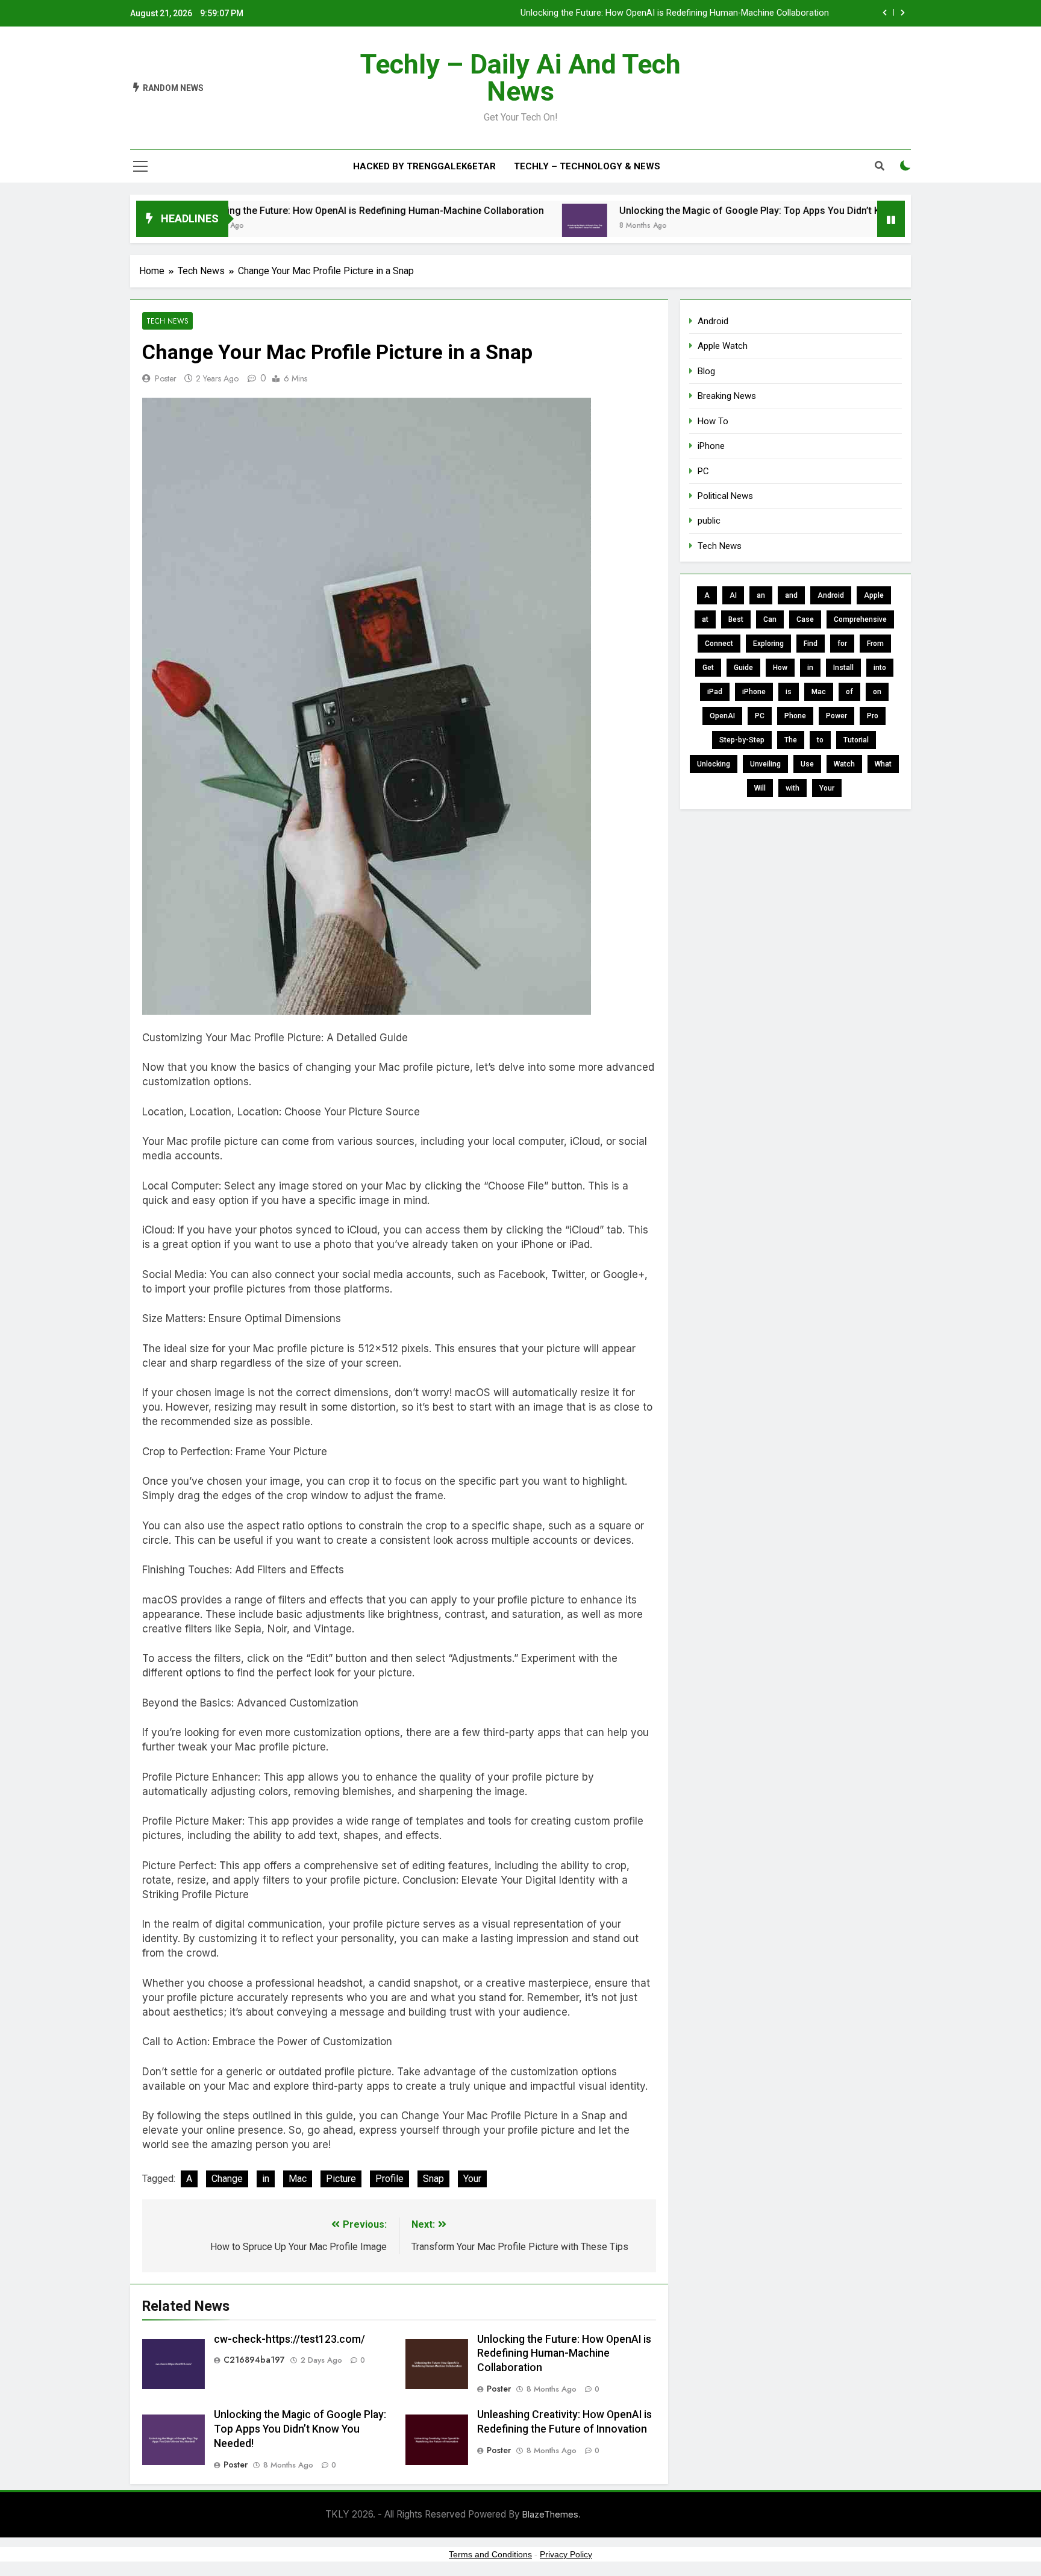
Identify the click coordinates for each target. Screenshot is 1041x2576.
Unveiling (765, 764)
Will (760, 788)
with (792, 788)
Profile (389, 2179)
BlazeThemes (550, 2514)
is (789, 692)
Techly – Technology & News (587, 166)
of (849, 692)
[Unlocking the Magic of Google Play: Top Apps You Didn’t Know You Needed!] (510, 226)
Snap (433, 2179)
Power (836, 716)
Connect (719, 644)
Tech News (167, 321)
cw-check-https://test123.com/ (289, 2339)
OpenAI (722, 716)
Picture (341, 2179)
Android (713, 321)
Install (843, 668)
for (842, 644)
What (883, 764)
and (791, 595)
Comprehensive (860, 619)
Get (708, 668)
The (791, 740)
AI (733, 595)
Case (805, 619)
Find (811, 644)
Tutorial (856, 740)
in (266, 2179)
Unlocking (714, 764)
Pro (873, 716)
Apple (874, 595)
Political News (725, 496)
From (875, 644)
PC (703, 471)
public (709, 521)
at (705, 619)
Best (736, 619)
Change (227, 2179)
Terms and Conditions (490, 2554)
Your (472, 2179)
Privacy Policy (566, 2554)
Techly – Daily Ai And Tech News (520, 78)
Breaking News (727, 396)
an (761, 595)
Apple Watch (723, 346)
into (880, 668)
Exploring (768, 644)
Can (770, 619)
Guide (743, 668)
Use (807, 764)
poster (166, 378)
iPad (715, 692)
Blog (706, 371)
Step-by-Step (742, 740)
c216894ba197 (254, 2360)
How (780, 668)
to (820, 740)
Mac (298, 2179)
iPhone (711, 446)
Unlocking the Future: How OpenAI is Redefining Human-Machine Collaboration (675, 13)
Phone (795, 716)
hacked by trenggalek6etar (424, 166)
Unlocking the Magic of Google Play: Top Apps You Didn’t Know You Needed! (713, 211)
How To (713, 421)
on (877, 692)
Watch (844, 764)
